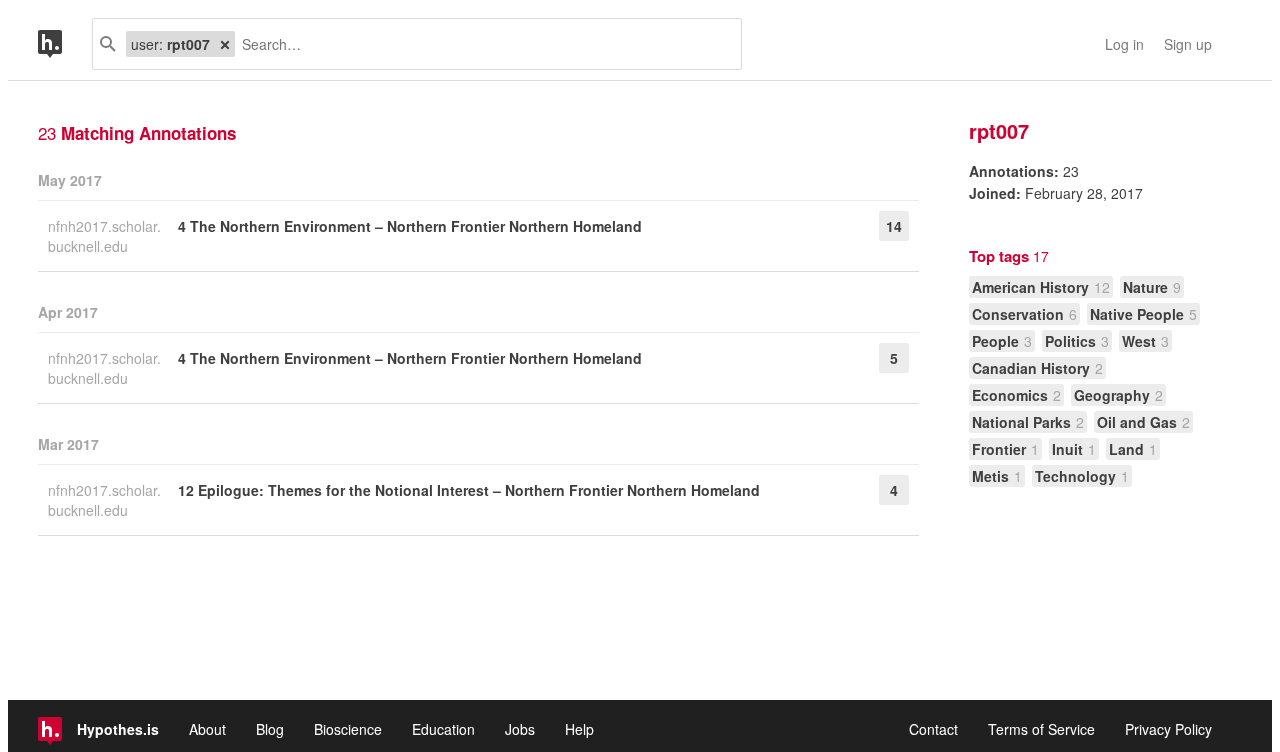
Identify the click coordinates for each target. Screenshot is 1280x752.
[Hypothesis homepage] (65, 44)
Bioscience (348, 729)
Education (443, 729)
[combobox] (480, 44)
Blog (270, 729)
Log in (1124, 44)
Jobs (520, 729)
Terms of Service (1041, 729)
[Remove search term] (225, 44)
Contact (933, 729)
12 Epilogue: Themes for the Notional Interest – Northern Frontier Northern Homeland (469, 490)
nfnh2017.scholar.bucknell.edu (104, 236)
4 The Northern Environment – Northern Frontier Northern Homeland (410, 226)
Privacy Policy (1168, 729)
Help (579, 729)
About (207, 729)
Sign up (1188, 44)
